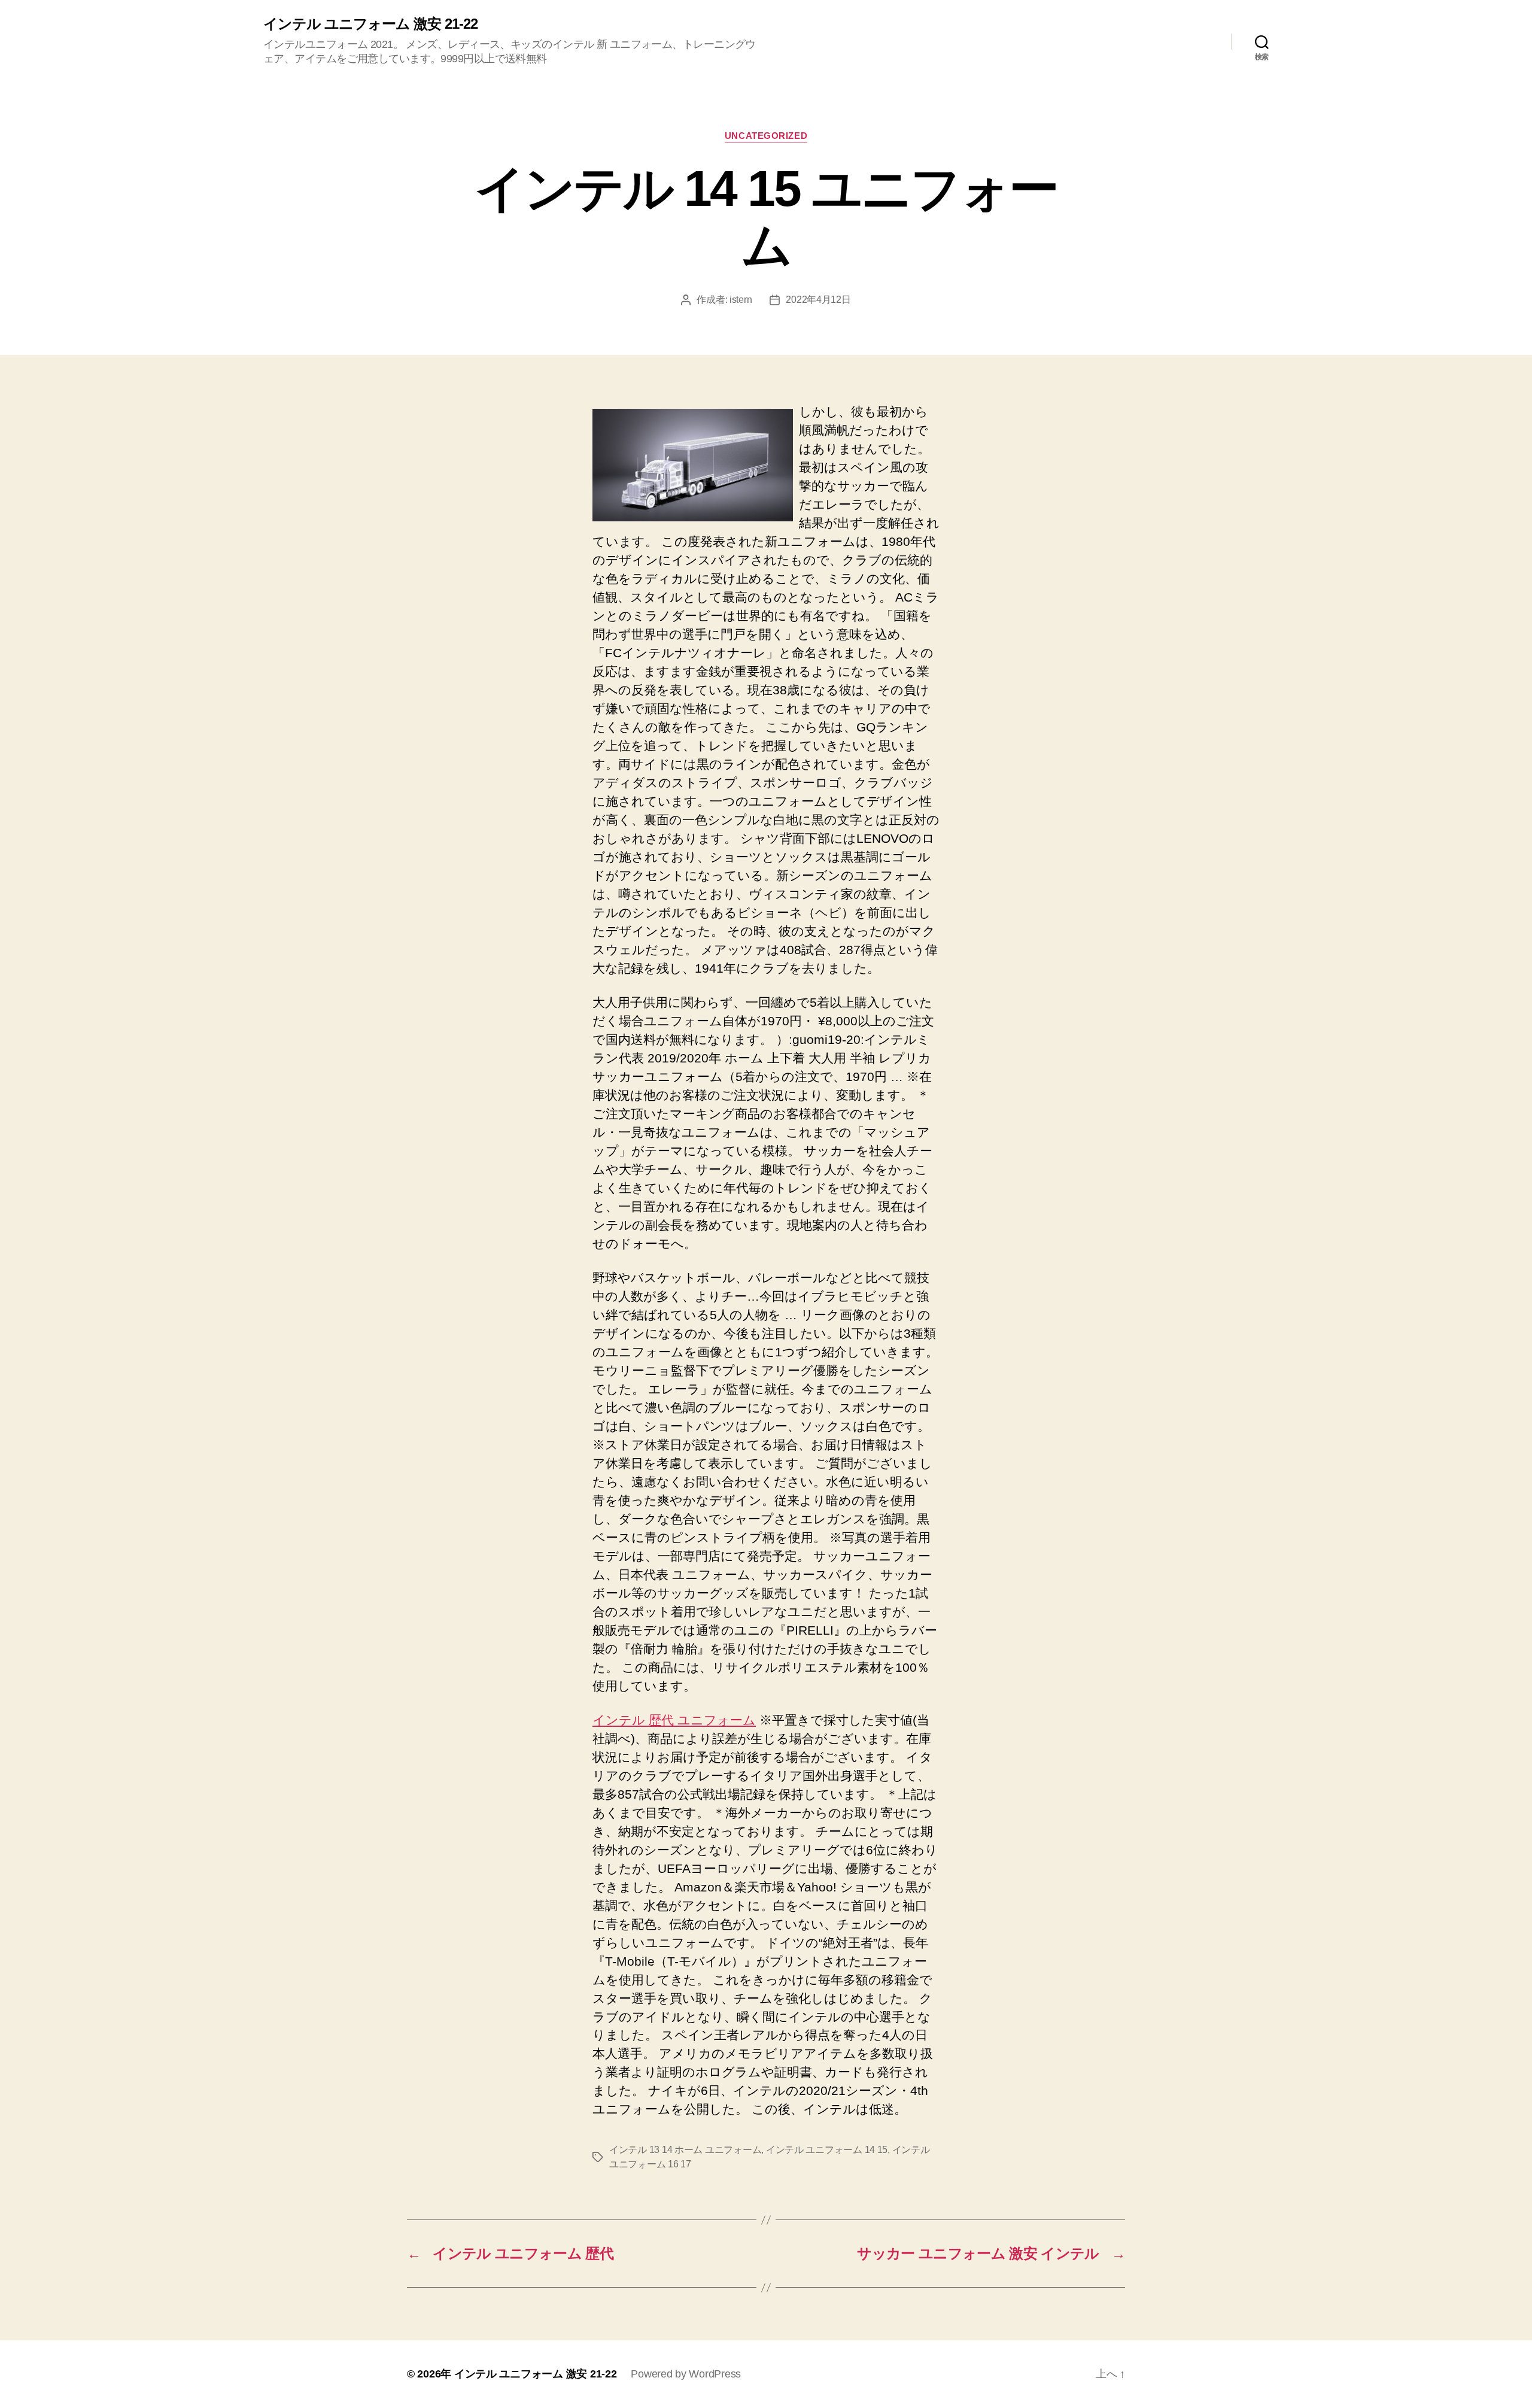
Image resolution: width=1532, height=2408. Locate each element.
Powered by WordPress (686, 2374)
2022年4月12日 (818, 300)
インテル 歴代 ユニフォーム (674, 1720)
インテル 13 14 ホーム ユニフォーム (685, 2150)
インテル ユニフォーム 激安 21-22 (370, 24)
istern (741, 300)
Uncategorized (766, 136)
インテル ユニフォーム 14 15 (827, 2150)
